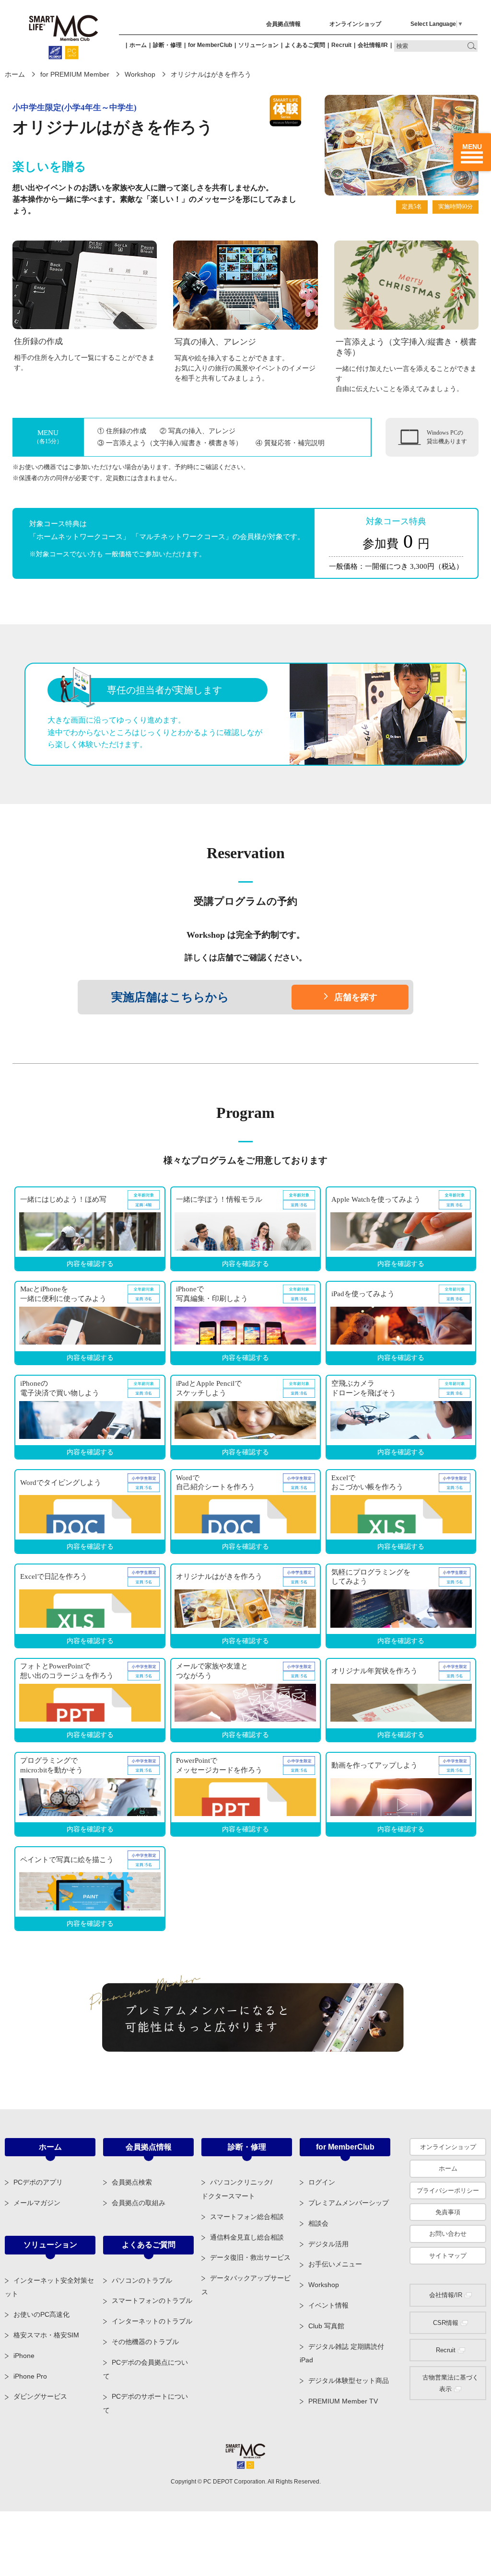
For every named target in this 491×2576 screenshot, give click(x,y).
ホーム (138, 45)
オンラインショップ (355, 24)
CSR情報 (446, 2323)
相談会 (318, 2223)
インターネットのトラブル (152, 2321)
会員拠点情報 (283, 24)
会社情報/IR (373, 45)
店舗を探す (356, 997)
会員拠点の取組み (139, 2203)
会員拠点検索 (132, 2182)
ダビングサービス (40, 2396)
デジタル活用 (328, 2244)
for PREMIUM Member (75, 74)
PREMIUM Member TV (343, 2401)
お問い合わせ (448, 2234)
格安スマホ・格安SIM (46, 2335)
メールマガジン (37, 2203)
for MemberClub (210, 45)
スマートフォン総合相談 (247, 2217)
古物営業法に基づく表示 (450, 2383)
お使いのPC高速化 (41, 2314)
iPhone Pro (30, 2376)
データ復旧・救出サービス (250, 2257)
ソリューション (258, 45)
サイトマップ (448, 2256)
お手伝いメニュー (335, 2264)
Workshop (140, 74)
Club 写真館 (326, 2326)
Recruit (341, 45)
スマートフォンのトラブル (152, 2300)
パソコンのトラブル (142, 2280)
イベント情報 (328, 2305)
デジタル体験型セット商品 (349, 2380)
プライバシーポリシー (448, 2191)
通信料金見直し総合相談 (247, 2237)
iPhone (24, 2356)
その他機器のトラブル (145, 2342)
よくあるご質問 (305, 45)
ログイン (322, 2182)
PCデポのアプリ (38, 2182)
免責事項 (448, 2212)
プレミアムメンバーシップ (349, 2203)
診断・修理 (167, 45)
